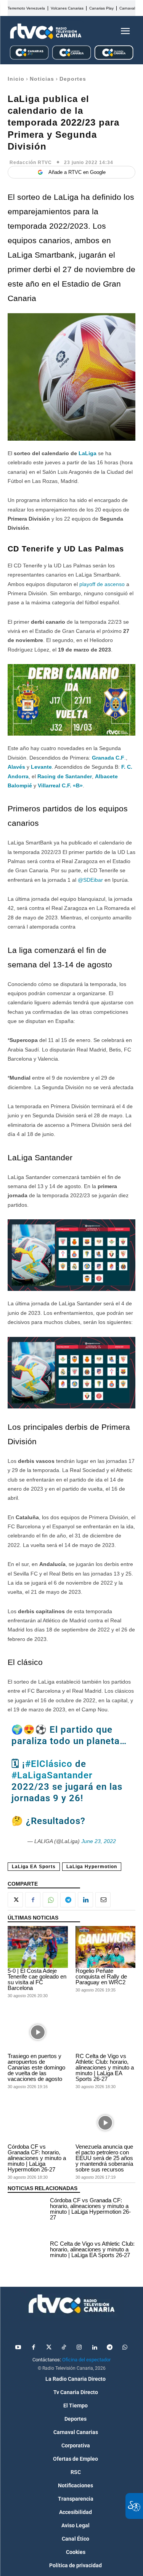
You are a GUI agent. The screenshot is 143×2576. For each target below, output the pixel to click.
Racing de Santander (65, 776)
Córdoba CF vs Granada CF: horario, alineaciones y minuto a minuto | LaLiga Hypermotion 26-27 (37, 2158)
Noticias (42, 79)
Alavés (17, 767)
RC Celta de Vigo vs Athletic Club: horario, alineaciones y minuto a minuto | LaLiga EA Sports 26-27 (105, 2067)
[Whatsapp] (125, 2348)
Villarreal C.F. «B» (60, 785)
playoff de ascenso (102, 584)
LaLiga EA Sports (34, 1867)
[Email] (103, 1900)
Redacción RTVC (31, 162)
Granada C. (106, 758)
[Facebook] (33, 1900)
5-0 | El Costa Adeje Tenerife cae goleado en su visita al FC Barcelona (37, 1979)
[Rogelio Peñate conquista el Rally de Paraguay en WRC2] (106, 1947)
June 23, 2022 (99, 1841)
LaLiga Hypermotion (92, 1867)
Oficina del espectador (86, 2360)
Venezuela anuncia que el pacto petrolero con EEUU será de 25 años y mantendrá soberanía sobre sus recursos (104, 2158)
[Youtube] (18, 2348)
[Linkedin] (85, 1900)
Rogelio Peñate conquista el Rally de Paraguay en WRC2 (101, 1976)
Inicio (16, 79)
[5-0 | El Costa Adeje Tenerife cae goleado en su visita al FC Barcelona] (38, 1947)
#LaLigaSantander (52, 1775)
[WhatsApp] (50, 1900)
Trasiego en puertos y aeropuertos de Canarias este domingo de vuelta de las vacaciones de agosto (36, 2067)
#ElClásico (49, 1764)
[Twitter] (49, 2348)
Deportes (73, 79)
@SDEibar (90, 880)
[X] (15, 1900)
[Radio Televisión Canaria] (46, 31)
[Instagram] (79, 2348)
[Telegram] (68, 1900)
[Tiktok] (64, 2348)
